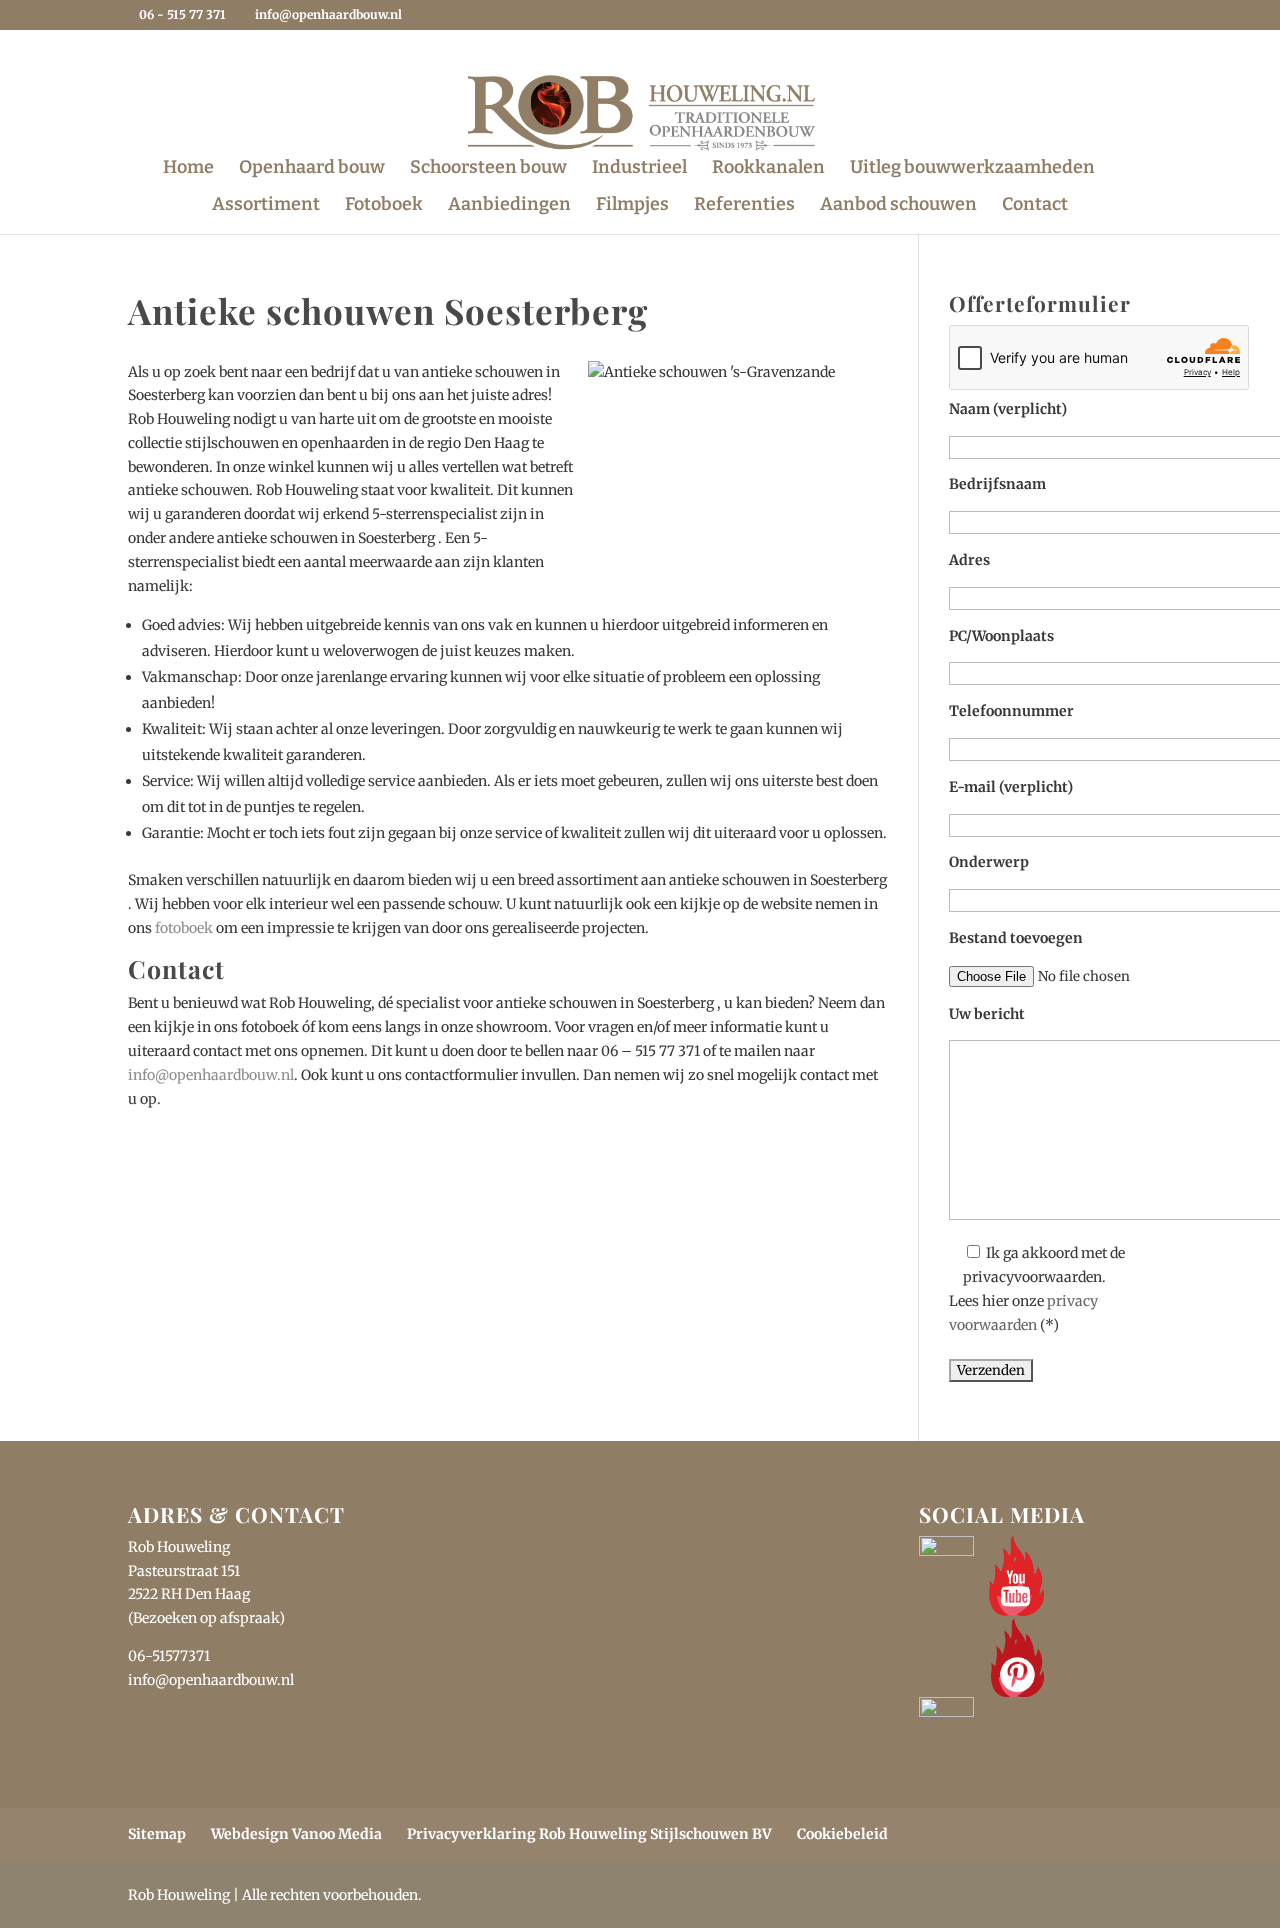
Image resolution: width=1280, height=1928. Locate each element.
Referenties (744, 206)
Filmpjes (632, 206)
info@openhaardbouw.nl (211, 1075)
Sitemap (157, 1834)
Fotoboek (384, 206)
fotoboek (184, 928)
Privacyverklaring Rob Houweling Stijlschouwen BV (589, 1834)
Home (188, 169)
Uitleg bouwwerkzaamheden (972, 169)
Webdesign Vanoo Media (296, 1834)
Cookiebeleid (842, 1834)
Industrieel (639, 169)
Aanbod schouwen (898, 206)
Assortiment (266, 206)
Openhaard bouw (312, 169)
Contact (1035, 206)
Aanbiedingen (509, 206)
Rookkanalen (768, 169)
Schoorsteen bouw (488, 169)
